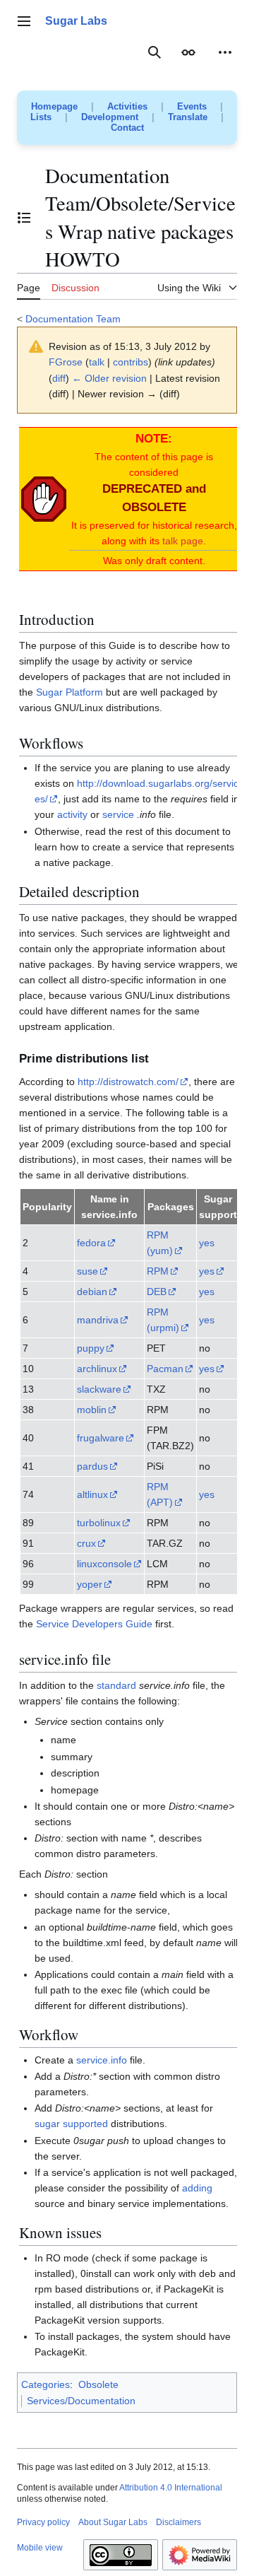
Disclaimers (179, 2522)
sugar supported (71, 2124)
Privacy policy (43, 2522)
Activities (127, 106)
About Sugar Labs (113, 2522)
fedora (91, 1243)
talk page (183, 541)
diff (59, 378)
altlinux (92, 1494)
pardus (92, 1466)
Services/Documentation (81, 2401)
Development (110, 117)
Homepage (54, 106)
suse (87, 1271)
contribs (131, 362)
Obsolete (98, 2384)
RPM (158, 1271)
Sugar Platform (69, 692)
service (118, 814)
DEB (157, 1292)
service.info (102, 2060)
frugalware (101, 1438)
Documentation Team (73, 319)
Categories (46, 2384)
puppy (91, 1348)
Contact (127, 128)
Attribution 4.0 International (171, 2488)
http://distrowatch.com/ (128, 1082)
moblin (92, 1410)
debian (92, 1292)
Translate (188, 117)
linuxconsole (104, 1564)
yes (207, 1243)
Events (192, 106)
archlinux (97, 1369)
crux (86, 1543)
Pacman (165, 1369)
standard (116, 1685)
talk (97, 362)
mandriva (98, 1320)
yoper (90, 1584)
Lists (41, 117)
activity (72, 814)
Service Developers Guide (94, 1624)
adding (197, 2188)
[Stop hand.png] (44, 498)
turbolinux (99, 1523)
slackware (99, 1389)
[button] (24, 21)
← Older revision (109, 378)
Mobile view (40, 2548)
